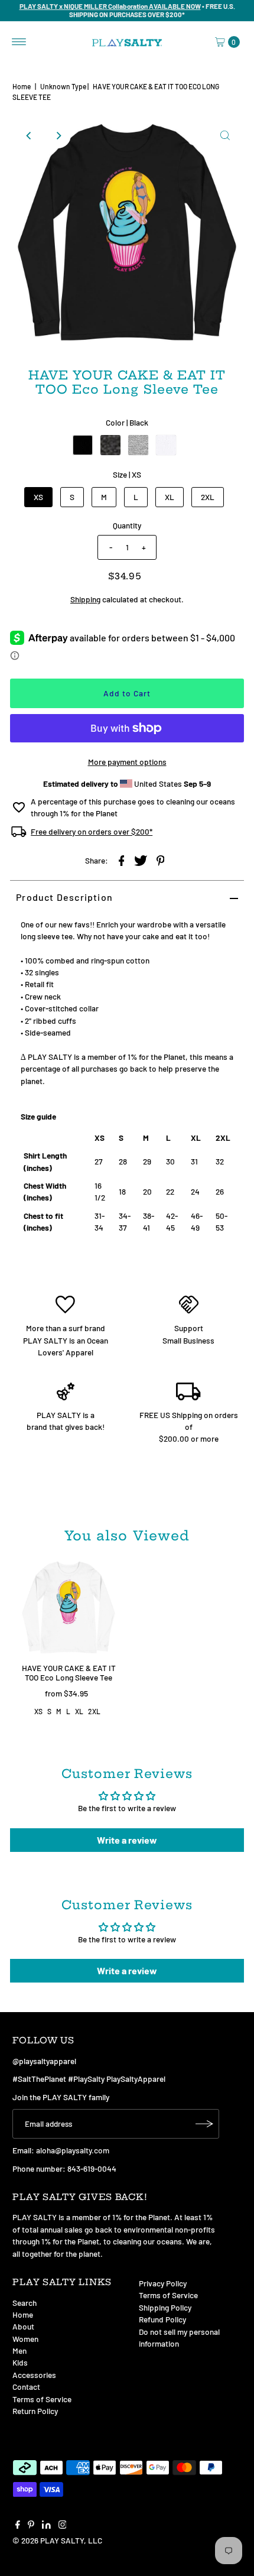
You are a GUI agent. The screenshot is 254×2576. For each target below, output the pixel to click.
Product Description (64, 897)
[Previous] (29, 135)
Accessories (34, 2375)
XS (38, 497)
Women (25, 2339)
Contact (26, 2387)
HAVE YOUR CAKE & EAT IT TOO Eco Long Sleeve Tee (69, 1673)
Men (19, 2350)
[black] (83, 445)
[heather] (110, 445)
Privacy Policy (163, 2283)
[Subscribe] (204, 2124)
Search (25, 2303)
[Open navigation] (19, 42)
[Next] (58, 135)
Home (22, 86)
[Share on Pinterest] (161, 859)
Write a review (127, 1840)
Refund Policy (162, 2319)
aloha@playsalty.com (73, 2150)
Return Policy (35, 2411)
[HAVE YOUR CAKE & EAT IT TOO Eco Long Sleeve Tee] (69, 1608)
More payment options (127, 762)
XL (170, 497)
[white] (166, 445)
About (23, 2326)
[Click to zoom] (225, 135)
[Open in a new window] (122, 859)
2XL (208, 497)
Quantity (127, 525)
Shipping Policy (165, 2307)
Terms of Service (42, 2399)
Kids (20, 2362)
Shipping (85, 599)
